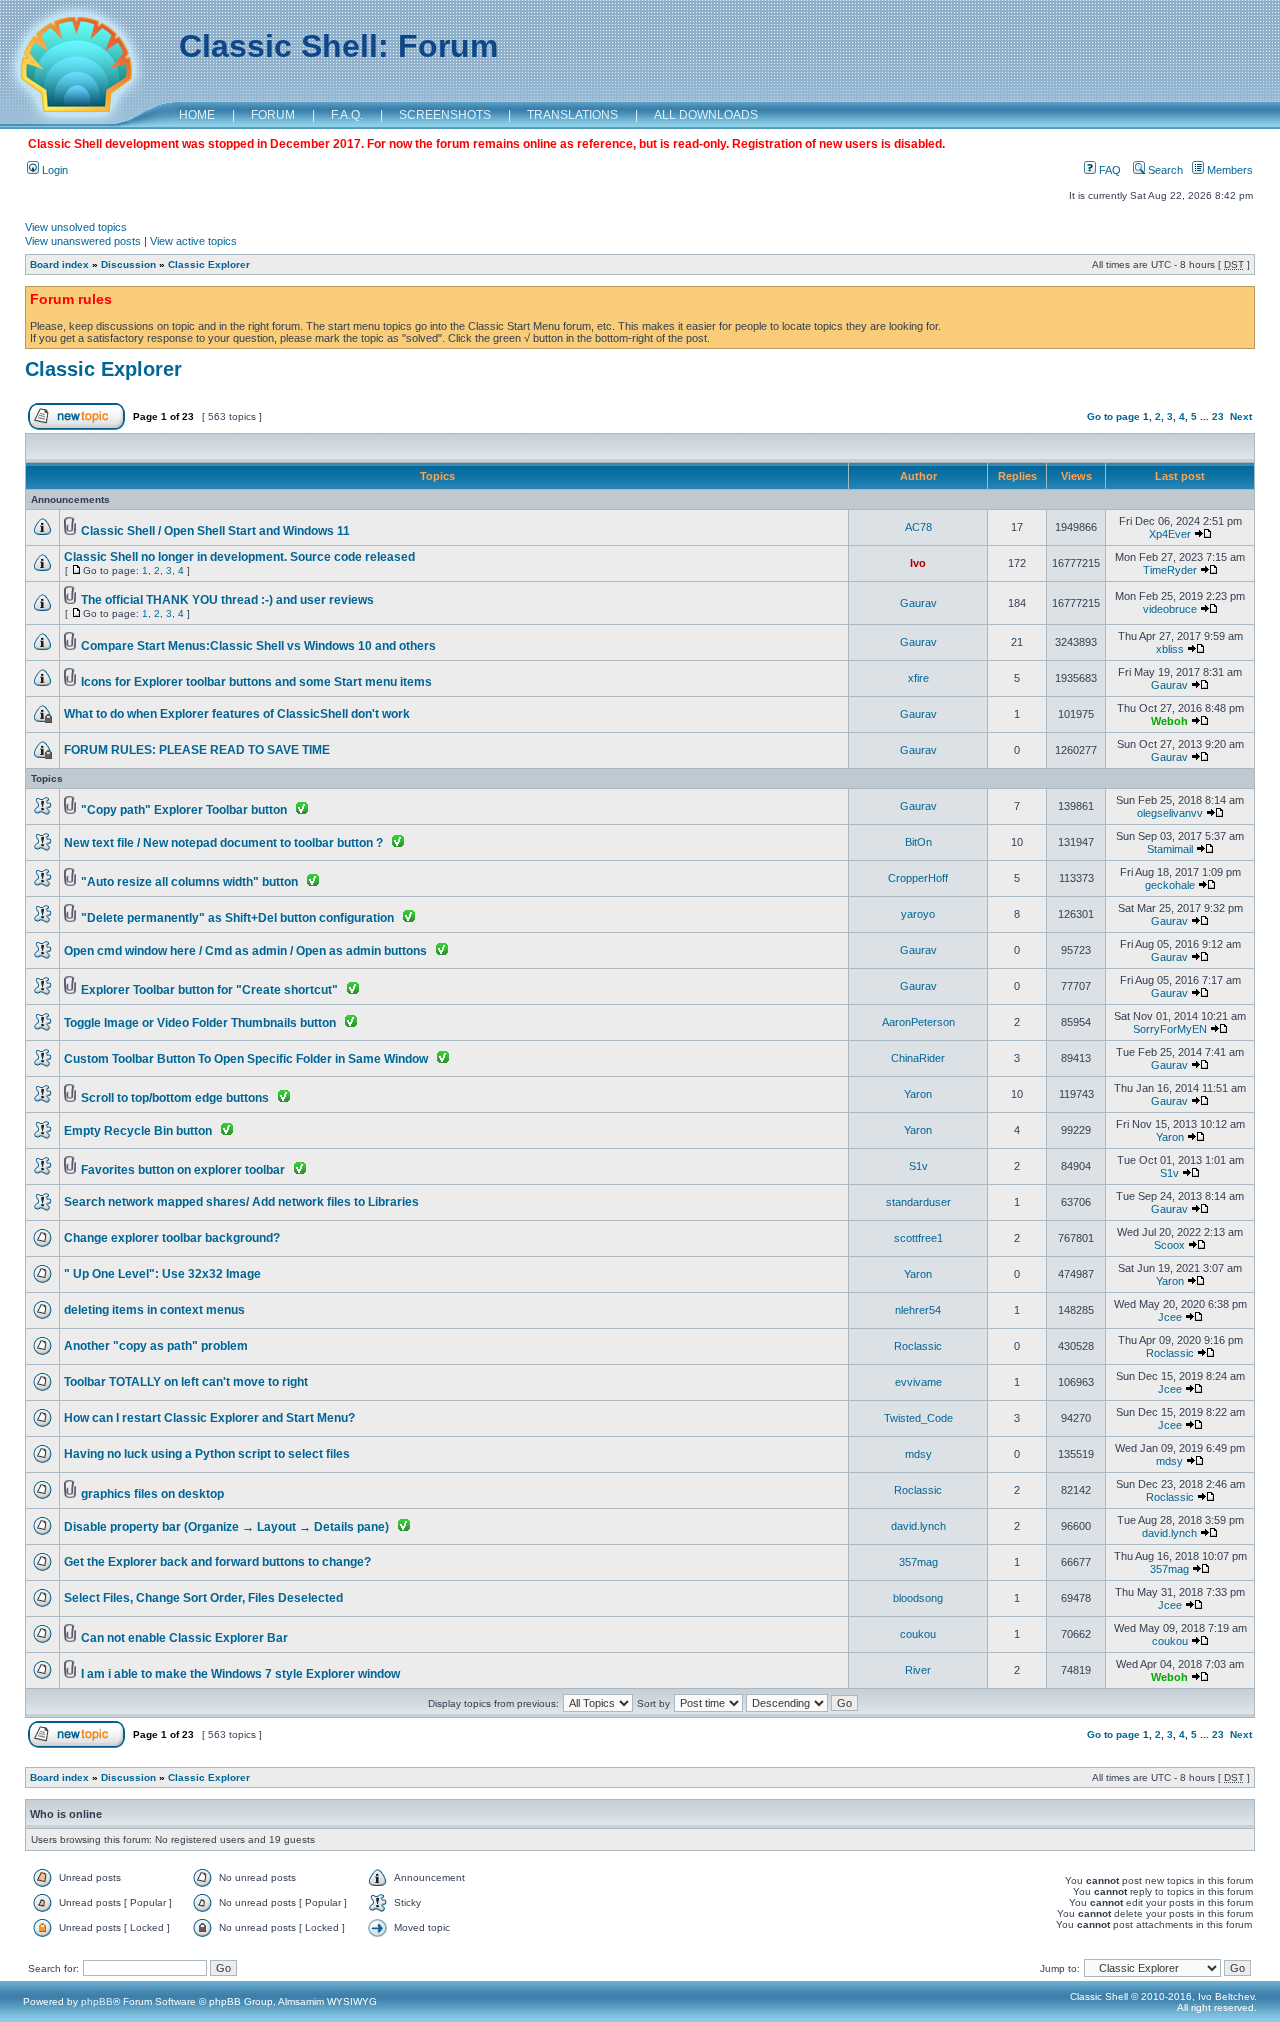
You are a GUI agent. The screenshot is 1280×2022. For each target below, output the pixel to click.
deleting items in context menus (154, 1310)
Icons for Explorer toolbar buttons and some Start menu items (256, 682)
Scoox (1169, 1245)
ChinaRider (918, 1058)
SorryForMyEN (1170, 1029)
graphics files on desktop (152, 1494)
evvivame (918, 1382)
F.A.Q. (347, 115)
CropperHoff (918, 878)
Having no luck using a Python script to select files (207, 1454)
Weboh (1169, 721)
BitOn (918, 842)
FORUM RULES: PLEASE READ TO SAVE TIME (197, 750)
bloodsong (918, 1598)
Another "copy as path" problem (156, 1346)
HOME (197, 115)
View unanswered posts (83, 241)
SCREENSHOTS (445, 115)
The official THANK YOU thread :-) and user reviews (227, 600)
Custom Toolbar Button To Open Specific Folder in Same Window (246, 1059)
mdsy (918, 1454)
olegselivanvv (1170, 813)
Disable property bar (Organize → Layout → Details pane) (226, 1527)
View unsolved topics (76, 227)
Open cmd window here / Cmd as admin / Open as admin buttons (245, 951)
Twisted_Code (918, 1418)
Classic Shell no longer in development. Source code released (239, 557)
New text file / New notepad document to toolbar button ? (223, 843)
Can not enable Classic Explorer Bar (184, 1638)
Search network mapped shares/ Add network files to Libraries (241, 1202)
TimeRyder (1170, 570)
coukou (918, 1634)
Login (53, 170)
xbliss (1170, 649)
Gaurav (918, 603)
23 (1218, 416)
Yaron (918, 1094)
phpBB (97, 2001)
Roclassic (918, 1346)
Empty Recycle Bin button (138, 1131)
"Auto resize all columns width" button (189, 882)
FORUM (273, 115)
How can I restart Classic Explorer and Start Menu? (209, 1418)
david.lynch (918, 1526)
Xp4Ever (1170, 534)
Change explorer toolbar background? (172, 1238)
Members (1228, 170)
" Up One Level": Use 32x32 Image (162, 1274)
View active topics (193, 241)
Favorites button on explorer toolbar (183, 1170)
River (918, 1670)
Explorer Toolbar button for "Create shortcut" (209, 990)
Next (1241, 416)
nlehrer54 (918, 1310)
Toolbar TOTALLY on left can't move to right (186, 1382)
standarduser (918, 1202)
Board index (59, 264)
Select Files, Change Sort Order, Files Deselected (203, 1598)
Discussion (128, 264)
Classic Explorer (209, 264)
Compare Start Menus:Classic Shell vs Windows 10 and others (258, 646)
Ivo (918, 563)
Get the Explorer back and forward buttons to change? (217, 1562)
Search (1164, 170)
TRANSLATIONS (572, 115)
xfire (918, 678)
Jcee (1170, 1317)
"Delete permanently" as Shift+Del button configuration (237, 918)
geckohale (1170, 885)
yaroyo (918, 914)
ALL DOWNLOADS (706, 115)
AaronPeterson (918, 1022)
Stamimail (1170, 849)
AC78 (918, 527)
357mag (918, 1562)
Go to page (1113, 416)
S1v (918, 1166)
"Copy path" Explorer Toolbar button (184, 810)
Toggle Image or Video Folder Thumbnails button (200, 1023)
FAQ (1108, 170)
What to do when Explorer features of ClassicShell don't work (237, 714)
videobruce (1170, 609)
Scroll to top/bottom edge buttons (175, 1098)
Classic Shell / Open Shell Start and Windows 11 (215, 531)
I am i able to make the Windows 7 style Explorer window (240, 1674)
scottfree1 (918, 1238)
